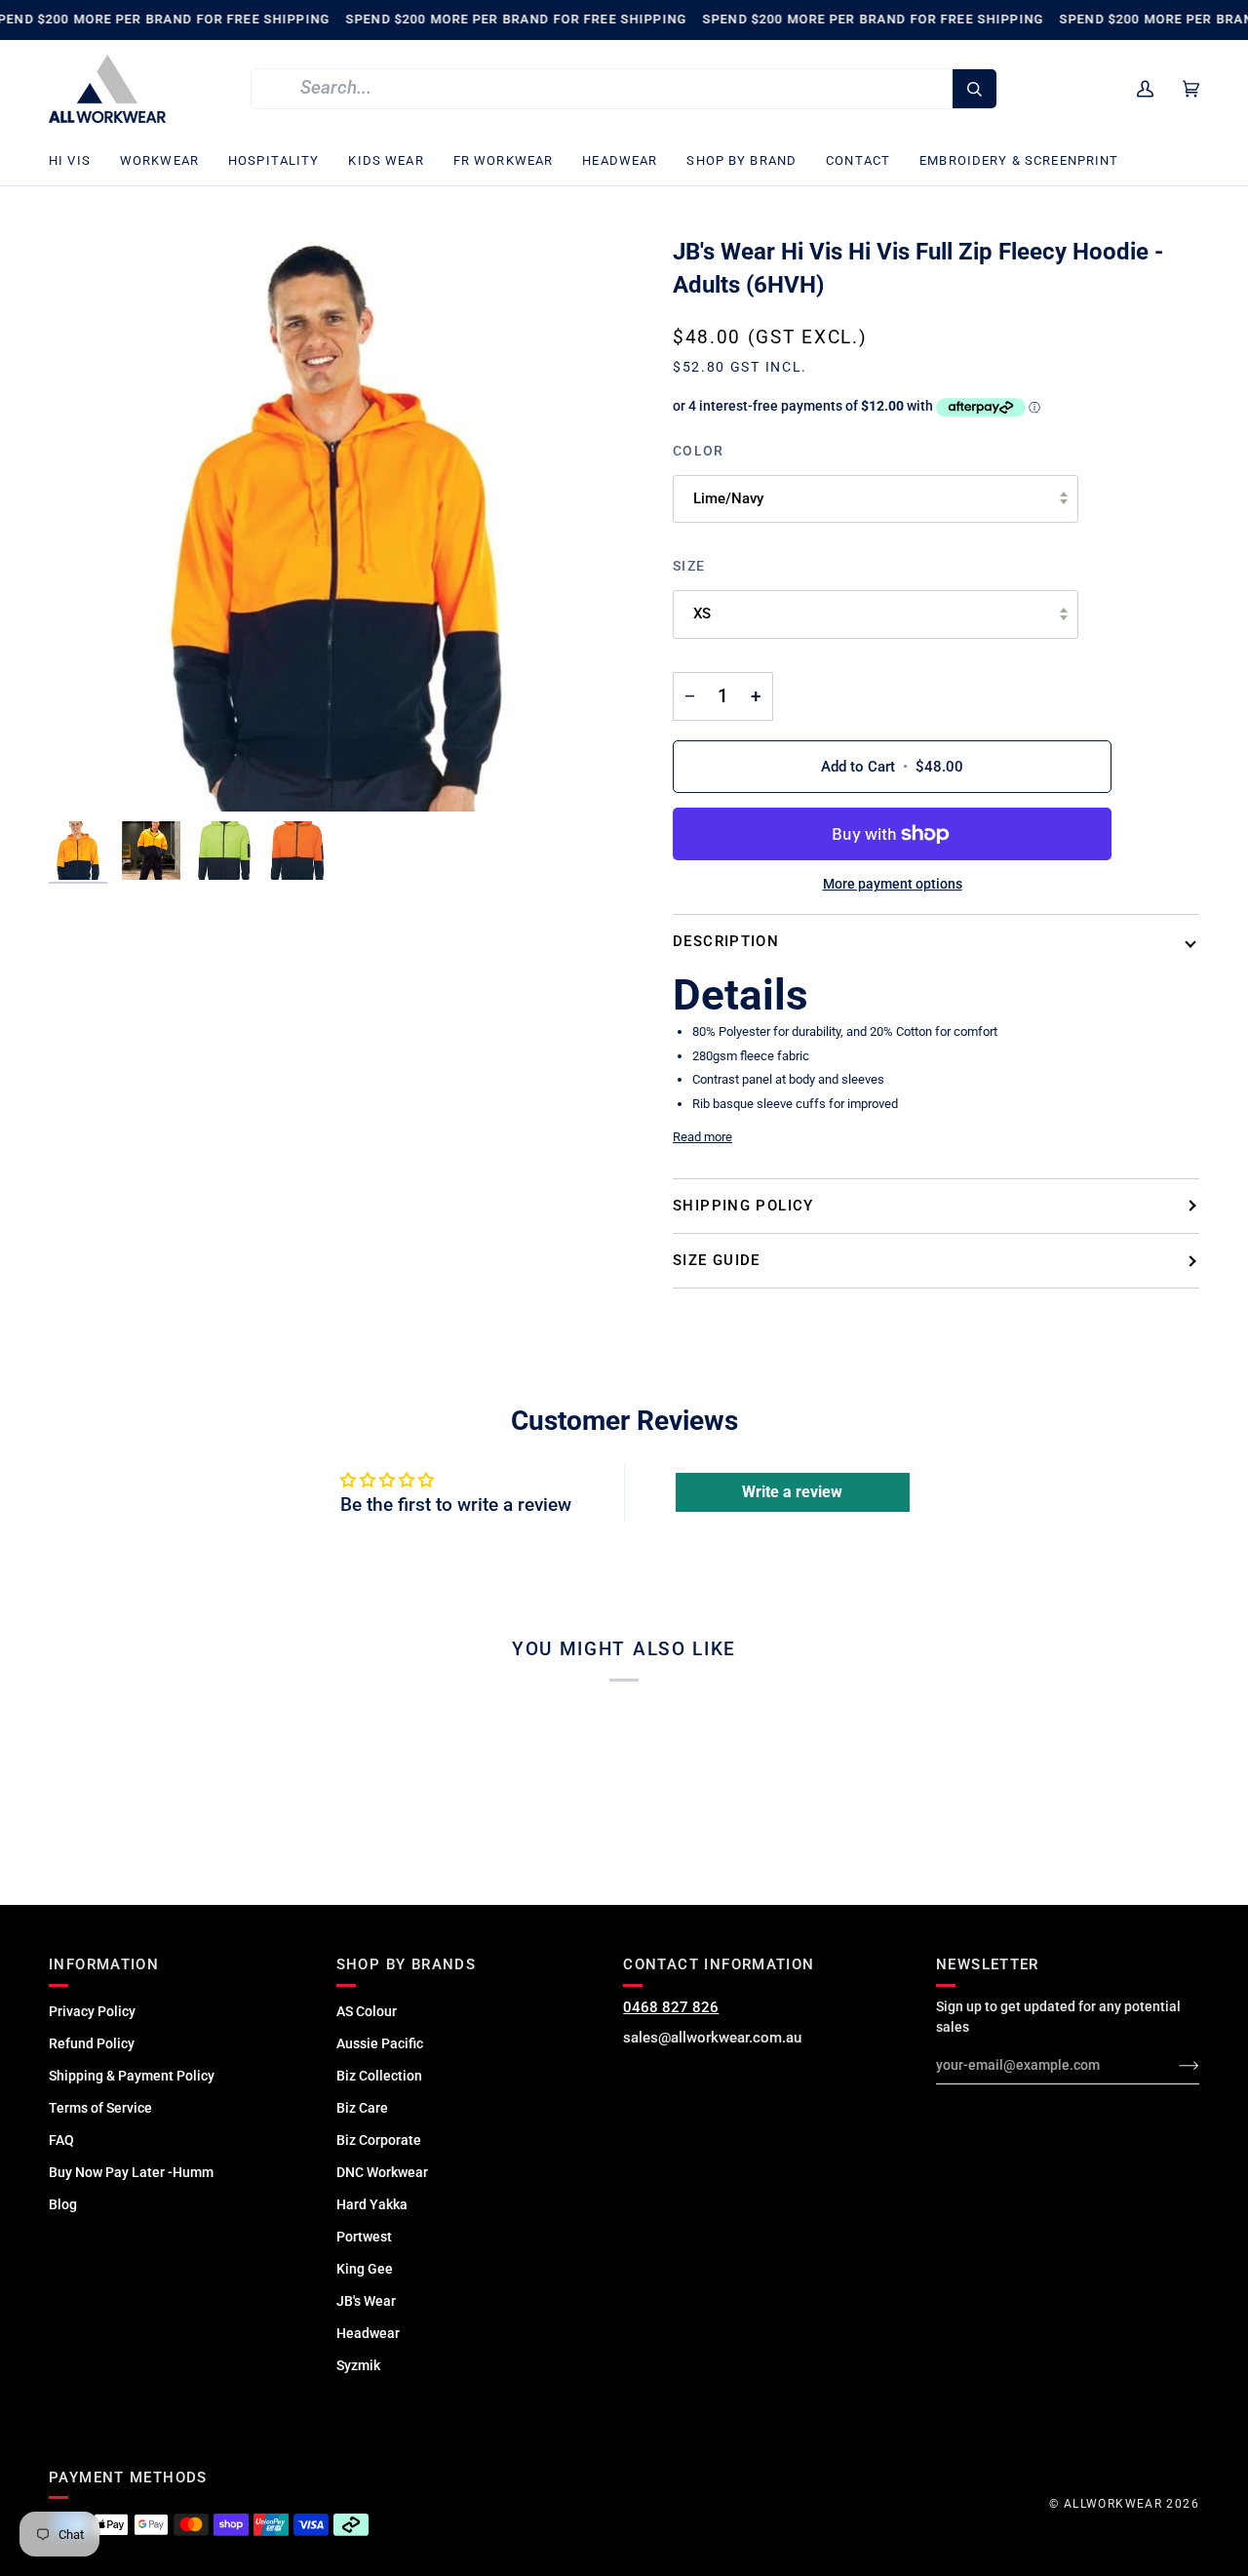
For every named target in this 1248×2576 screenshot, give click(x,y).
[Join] (1173, 2065)
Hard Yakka (372, 2204)
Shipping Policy (743, 1206)
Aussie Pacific (380, 2043)
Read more (702, 1137)
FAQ (61, 2140)
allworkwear (1113, 2504)
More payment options (893, 884)
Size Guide (717, 1260)
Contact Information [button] (719, 1964)
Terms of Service (100, 2108)
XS (702, 614)
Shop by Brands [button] (406, 1964)
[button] (77, 161)
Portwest (364, 2237)
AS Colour (367, 2011)
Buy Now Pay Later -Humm (131, 2172)
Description (726, 941)
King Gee (365, 2269)
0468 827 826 (671, 2007)
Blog (63, 2204)
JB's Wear (366, 2301)
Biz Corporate (379, 2140)
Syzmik (358, 2365)
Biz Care (362, 2108)
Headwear (368, 2333)
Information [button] (104, 1964)
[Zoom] (336, 524)
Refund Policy (92, 2043)
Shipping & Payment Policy (132, 2076)
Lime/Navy (728, 498)
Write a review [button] (792, 1492)
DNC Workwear (382, 2172)
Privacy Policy (92, 2011)
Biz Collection (379, 2076)
